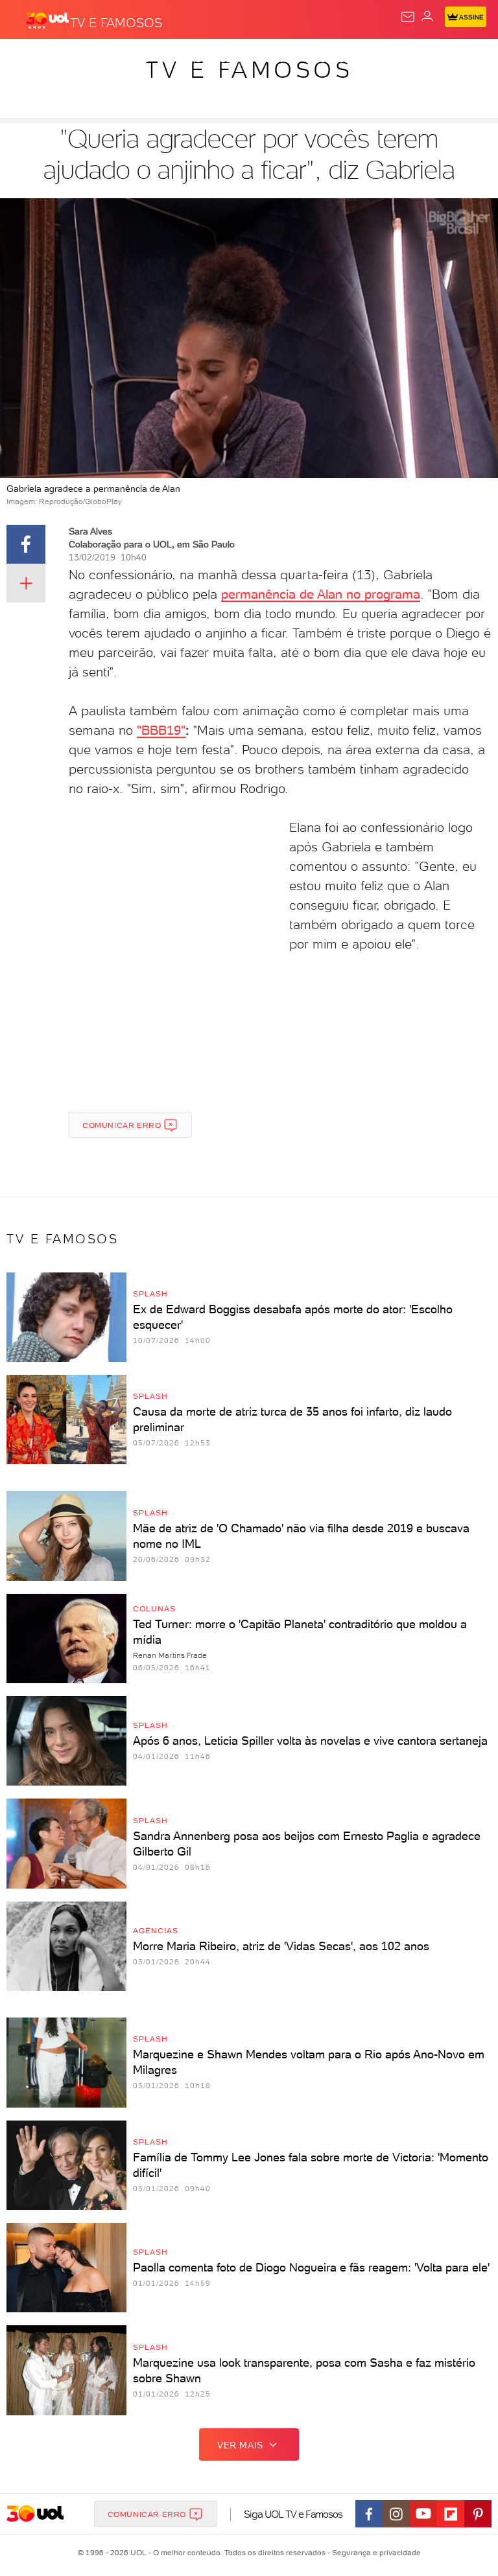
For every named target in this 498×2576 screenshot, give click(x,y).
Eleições (128, 60)
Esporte (433, 60)
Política (233, 60)
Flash (80, 60)
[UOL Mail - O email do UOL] (408, 17)
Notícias (182, 60)
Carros (283, 60)
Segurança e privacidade (374, 2553)
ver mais (240, 2445)
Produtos (30, 60)
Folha (387, 60)
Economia (337, 60)
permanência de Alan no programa (321, 594)
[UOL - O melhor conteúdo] (47, 20)
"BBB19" (161, 730)
